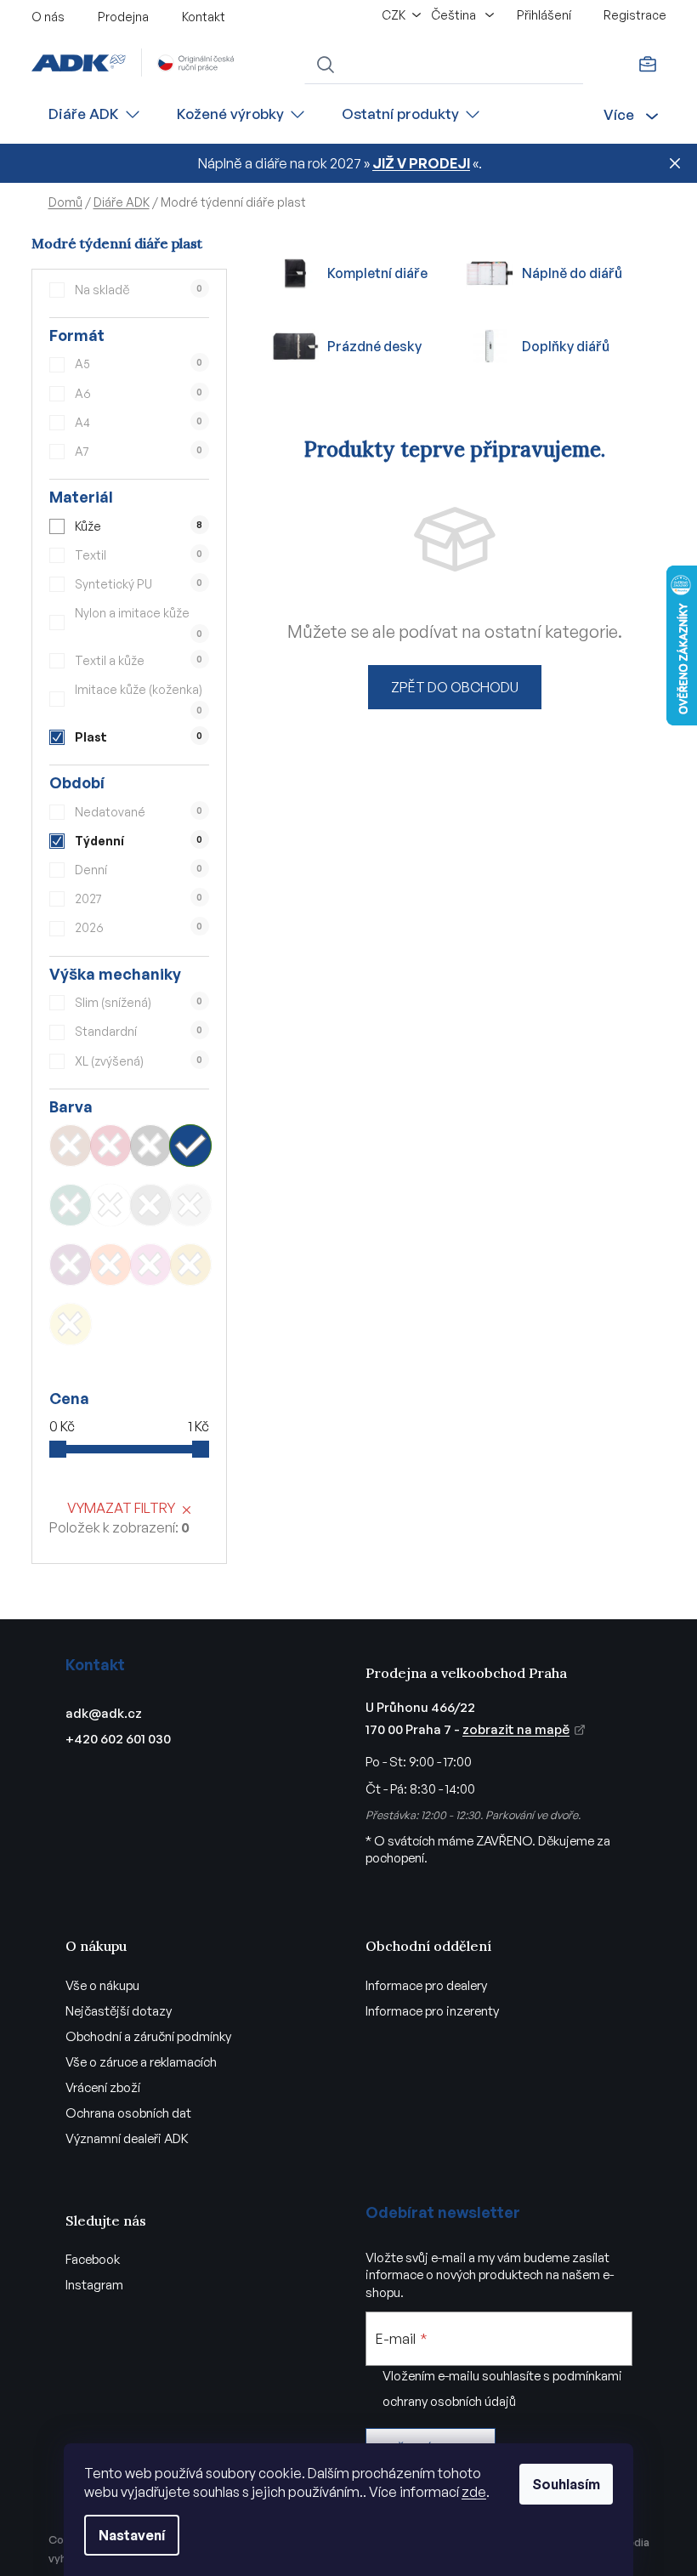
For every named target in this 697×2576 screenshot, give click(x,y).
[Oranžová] (110, 1265)
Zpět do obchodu (455, 687)
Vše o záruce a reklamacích (141, 2062)
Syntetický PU (139, 584)
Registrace (635, 15)
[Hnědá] (71, 1146)
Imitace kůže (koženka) (139, 699)
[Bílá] (110, 1205)
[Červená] (110, 1146)
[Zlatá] (190, 1265)
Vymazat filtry (121, 1508)
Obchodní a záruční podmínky (148, 2036)
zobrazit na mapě (516, 1729)
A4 (139, 422)
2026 (139, 927)
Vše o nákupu (102, 1985)
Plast (139, 737)
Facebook (93, 2259)
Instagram (94, 2285)
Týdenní (139, 841)
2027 (139, 898)
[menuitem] (95, 114)
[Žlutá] (71, 1324)
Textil (139, 555)
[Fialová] (71, 1265)
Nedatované (139, 812)
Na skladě (139, 290)
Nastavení (132, 2535)
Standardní (139, 1031)
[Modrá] (190, 1146)
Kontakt (204, 17)
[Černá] (150, 1146)
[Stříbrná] (190, 1205)
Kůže (139, 526)
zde (474, 2492)
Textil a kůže (139, 660)
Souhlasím (566, 2484)
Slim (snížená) (139, 1002)
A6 (139, 393)
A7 (139, 451)
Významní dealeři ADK (127, 2138)
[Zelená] (71, 1205)
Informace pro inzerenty (432, 2011)
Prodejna (123, 17)
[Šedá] (150, 1205)
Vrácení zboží (103, 2087)
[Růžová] (150, 1265)
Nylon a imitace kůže (139, 622)
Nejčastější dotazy (119, 2011)
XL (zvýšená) (139, 1061)
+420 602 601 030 (118, 1739)
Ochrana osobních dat (128, 2113)
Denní (139, 870)
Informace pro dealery (426, 1985)
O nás (48, 17)
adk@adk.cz (104, 1713)
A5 (139, 364)
